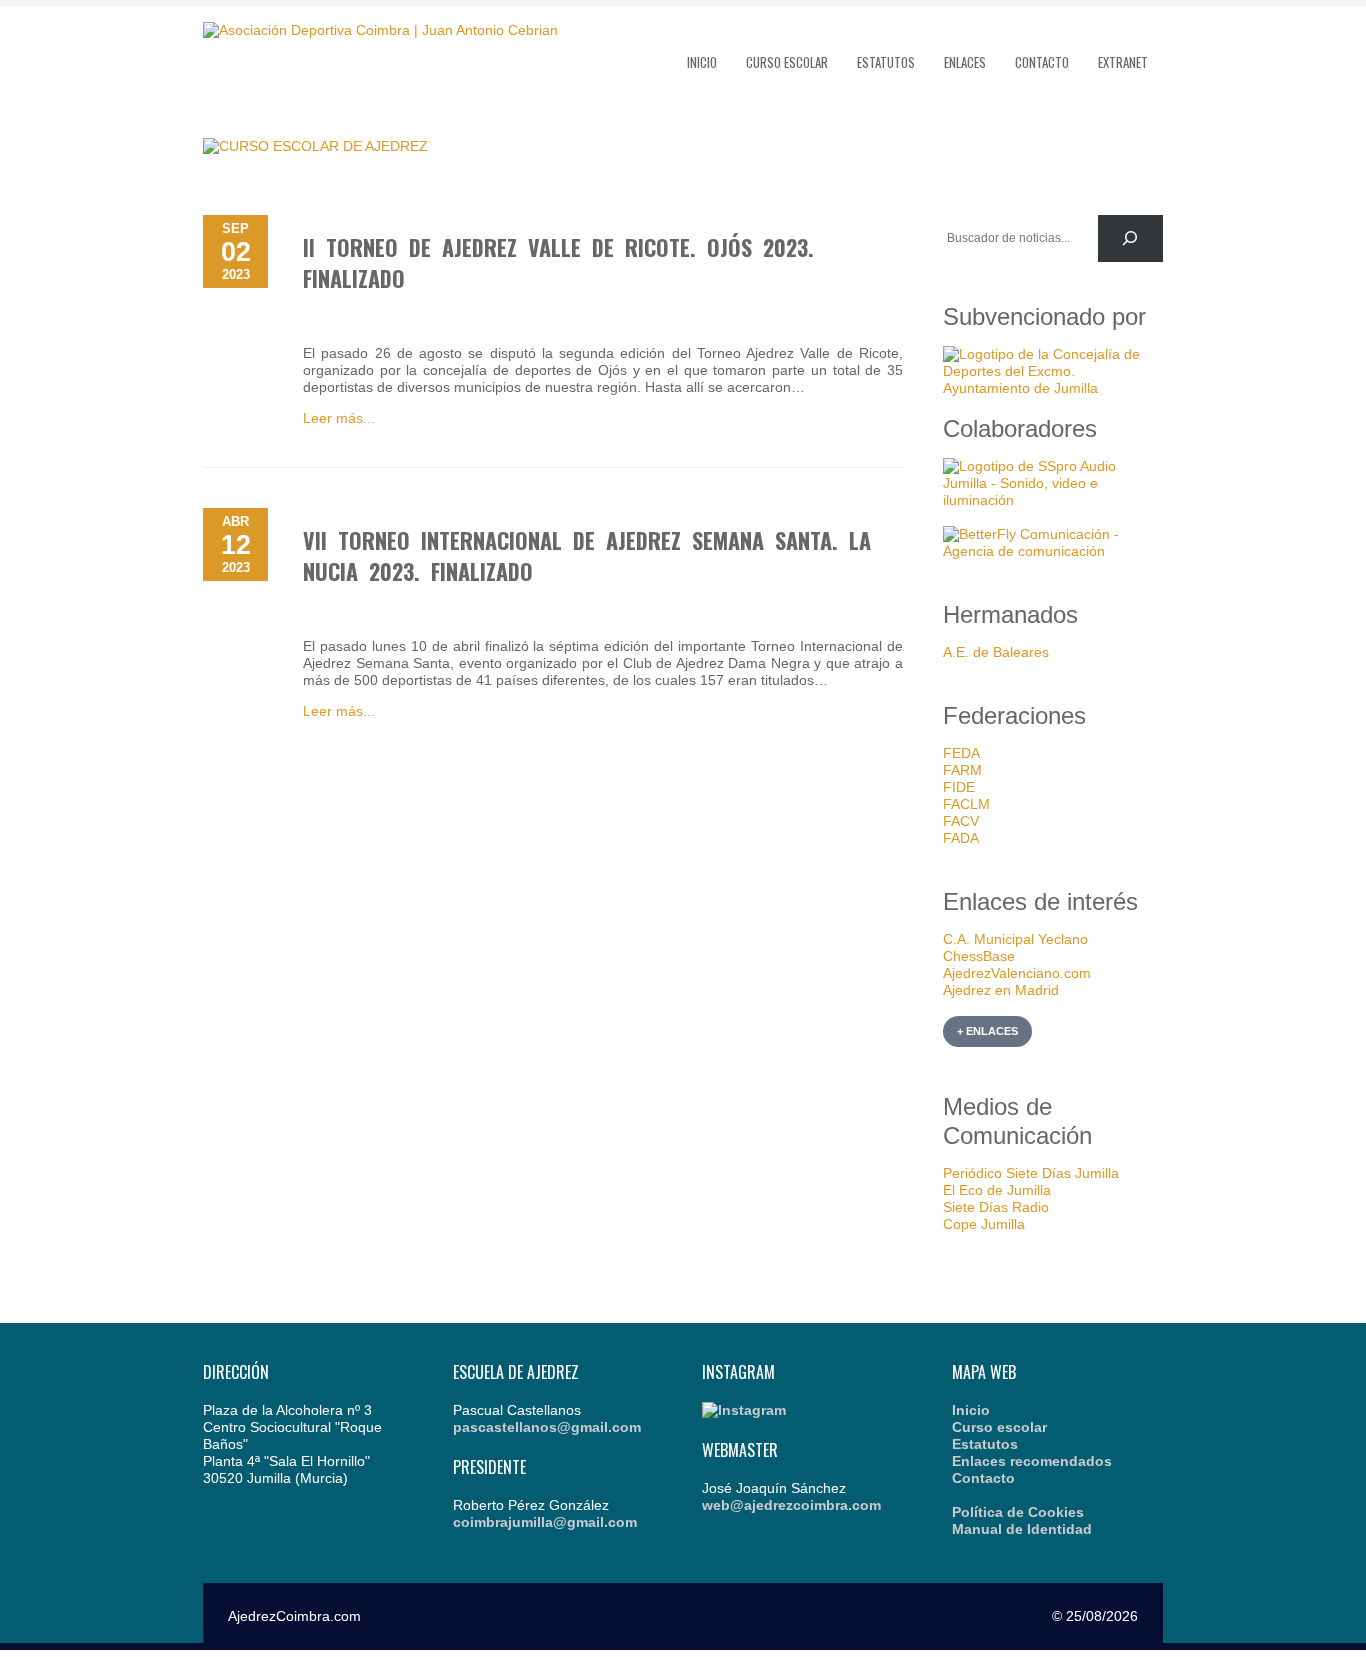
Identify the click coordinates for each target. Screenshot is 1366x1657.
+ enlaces (987, 1031)
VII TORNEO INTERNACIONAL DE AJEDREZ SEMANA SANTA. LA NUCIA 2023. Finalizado (587, 555)
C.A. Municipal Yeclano (1015, 939)
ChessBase (979, 956)
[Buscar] (1130, 238)
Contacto (1042, 62)
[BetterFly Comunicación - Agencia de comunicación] (1053, 551)
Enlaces (965, 62)
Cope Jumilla (984, 1224)
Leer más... (339, 418)
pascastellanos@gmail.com (547, 1427)
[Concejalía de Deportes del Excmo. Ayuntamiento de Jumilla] (1053, 388)
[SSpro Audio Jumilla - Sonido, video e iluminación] (1053, 500)
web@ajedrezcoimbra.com (791, 1505)
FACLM (966, 804)
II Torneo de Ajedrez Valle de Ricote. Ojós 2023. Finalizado (558, 262)
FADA (961, 838)
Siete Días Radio (996, 1207)
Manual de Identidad (1022, 1529)
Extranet (1123, 62)
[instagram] (744, 1410)
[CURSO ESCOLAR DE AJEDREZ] (315, 146)
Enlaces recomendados (1032, 1461)
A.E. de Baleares (996, 652)
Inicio (702, 62)
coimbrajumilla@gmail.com (545, 1522)
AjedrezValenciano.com (1017, 973)
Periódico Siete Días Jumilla (1031, 1173)
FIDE (959, 787)
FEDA (961, 753)
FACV (961, 821)
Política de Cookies (1018, 1512)
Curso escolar (787, 62)
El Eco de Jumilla (997, 1190)
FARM (962, 770)
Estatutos (886, 62)
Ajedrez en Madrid (1001, 990)
